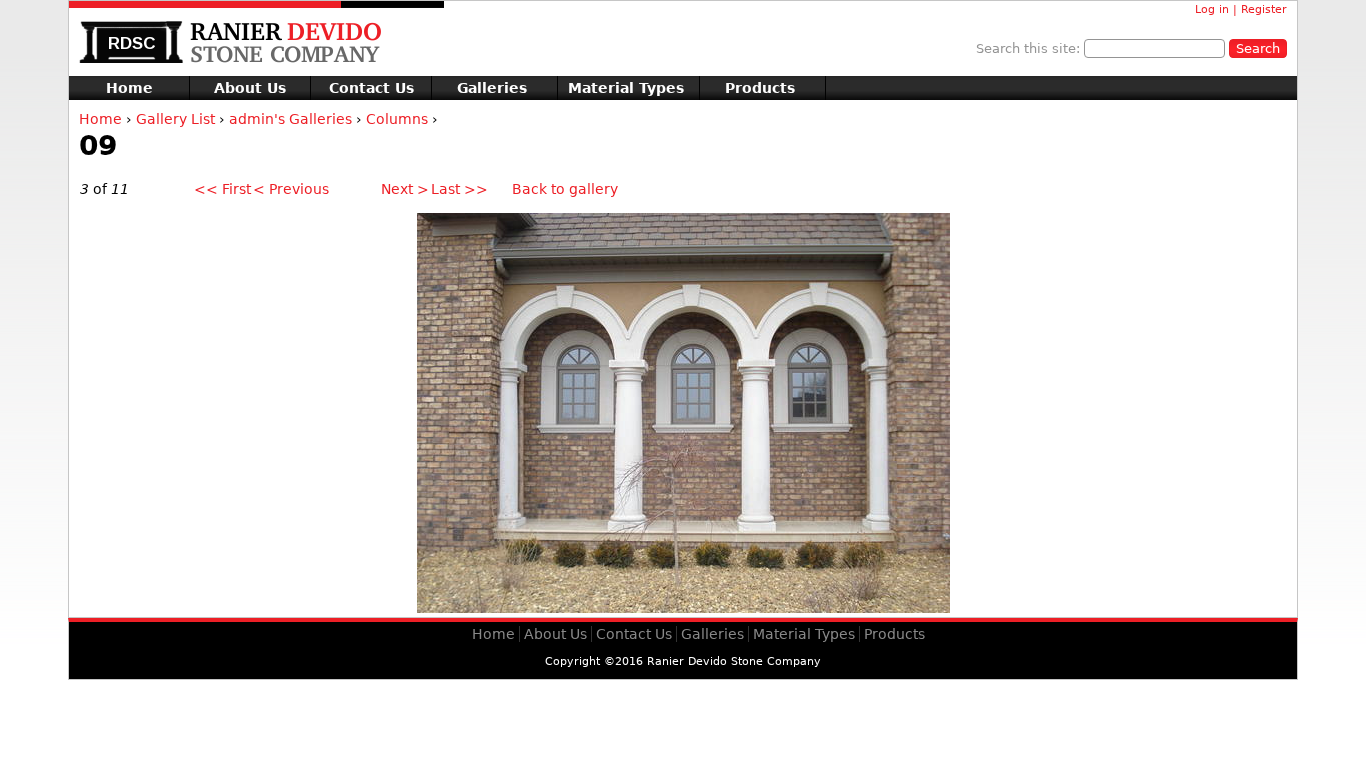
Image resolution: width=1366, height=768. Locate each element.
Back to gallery (565, 189)
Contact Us (371, 88)
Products (760, 88)
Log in (1212, 9)
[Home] (279, 43)
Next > (405, 189)
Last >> (459, 189)
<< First (222, 189)
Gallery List (175, 119)
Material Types (626, 88)
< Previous (291, 189)
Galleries (492, 88)
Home (129, 88)
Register (1264, 9)
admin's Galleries (290, 119)
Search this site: (1030, 48)
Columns (397, 119)
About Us (250, 88)
